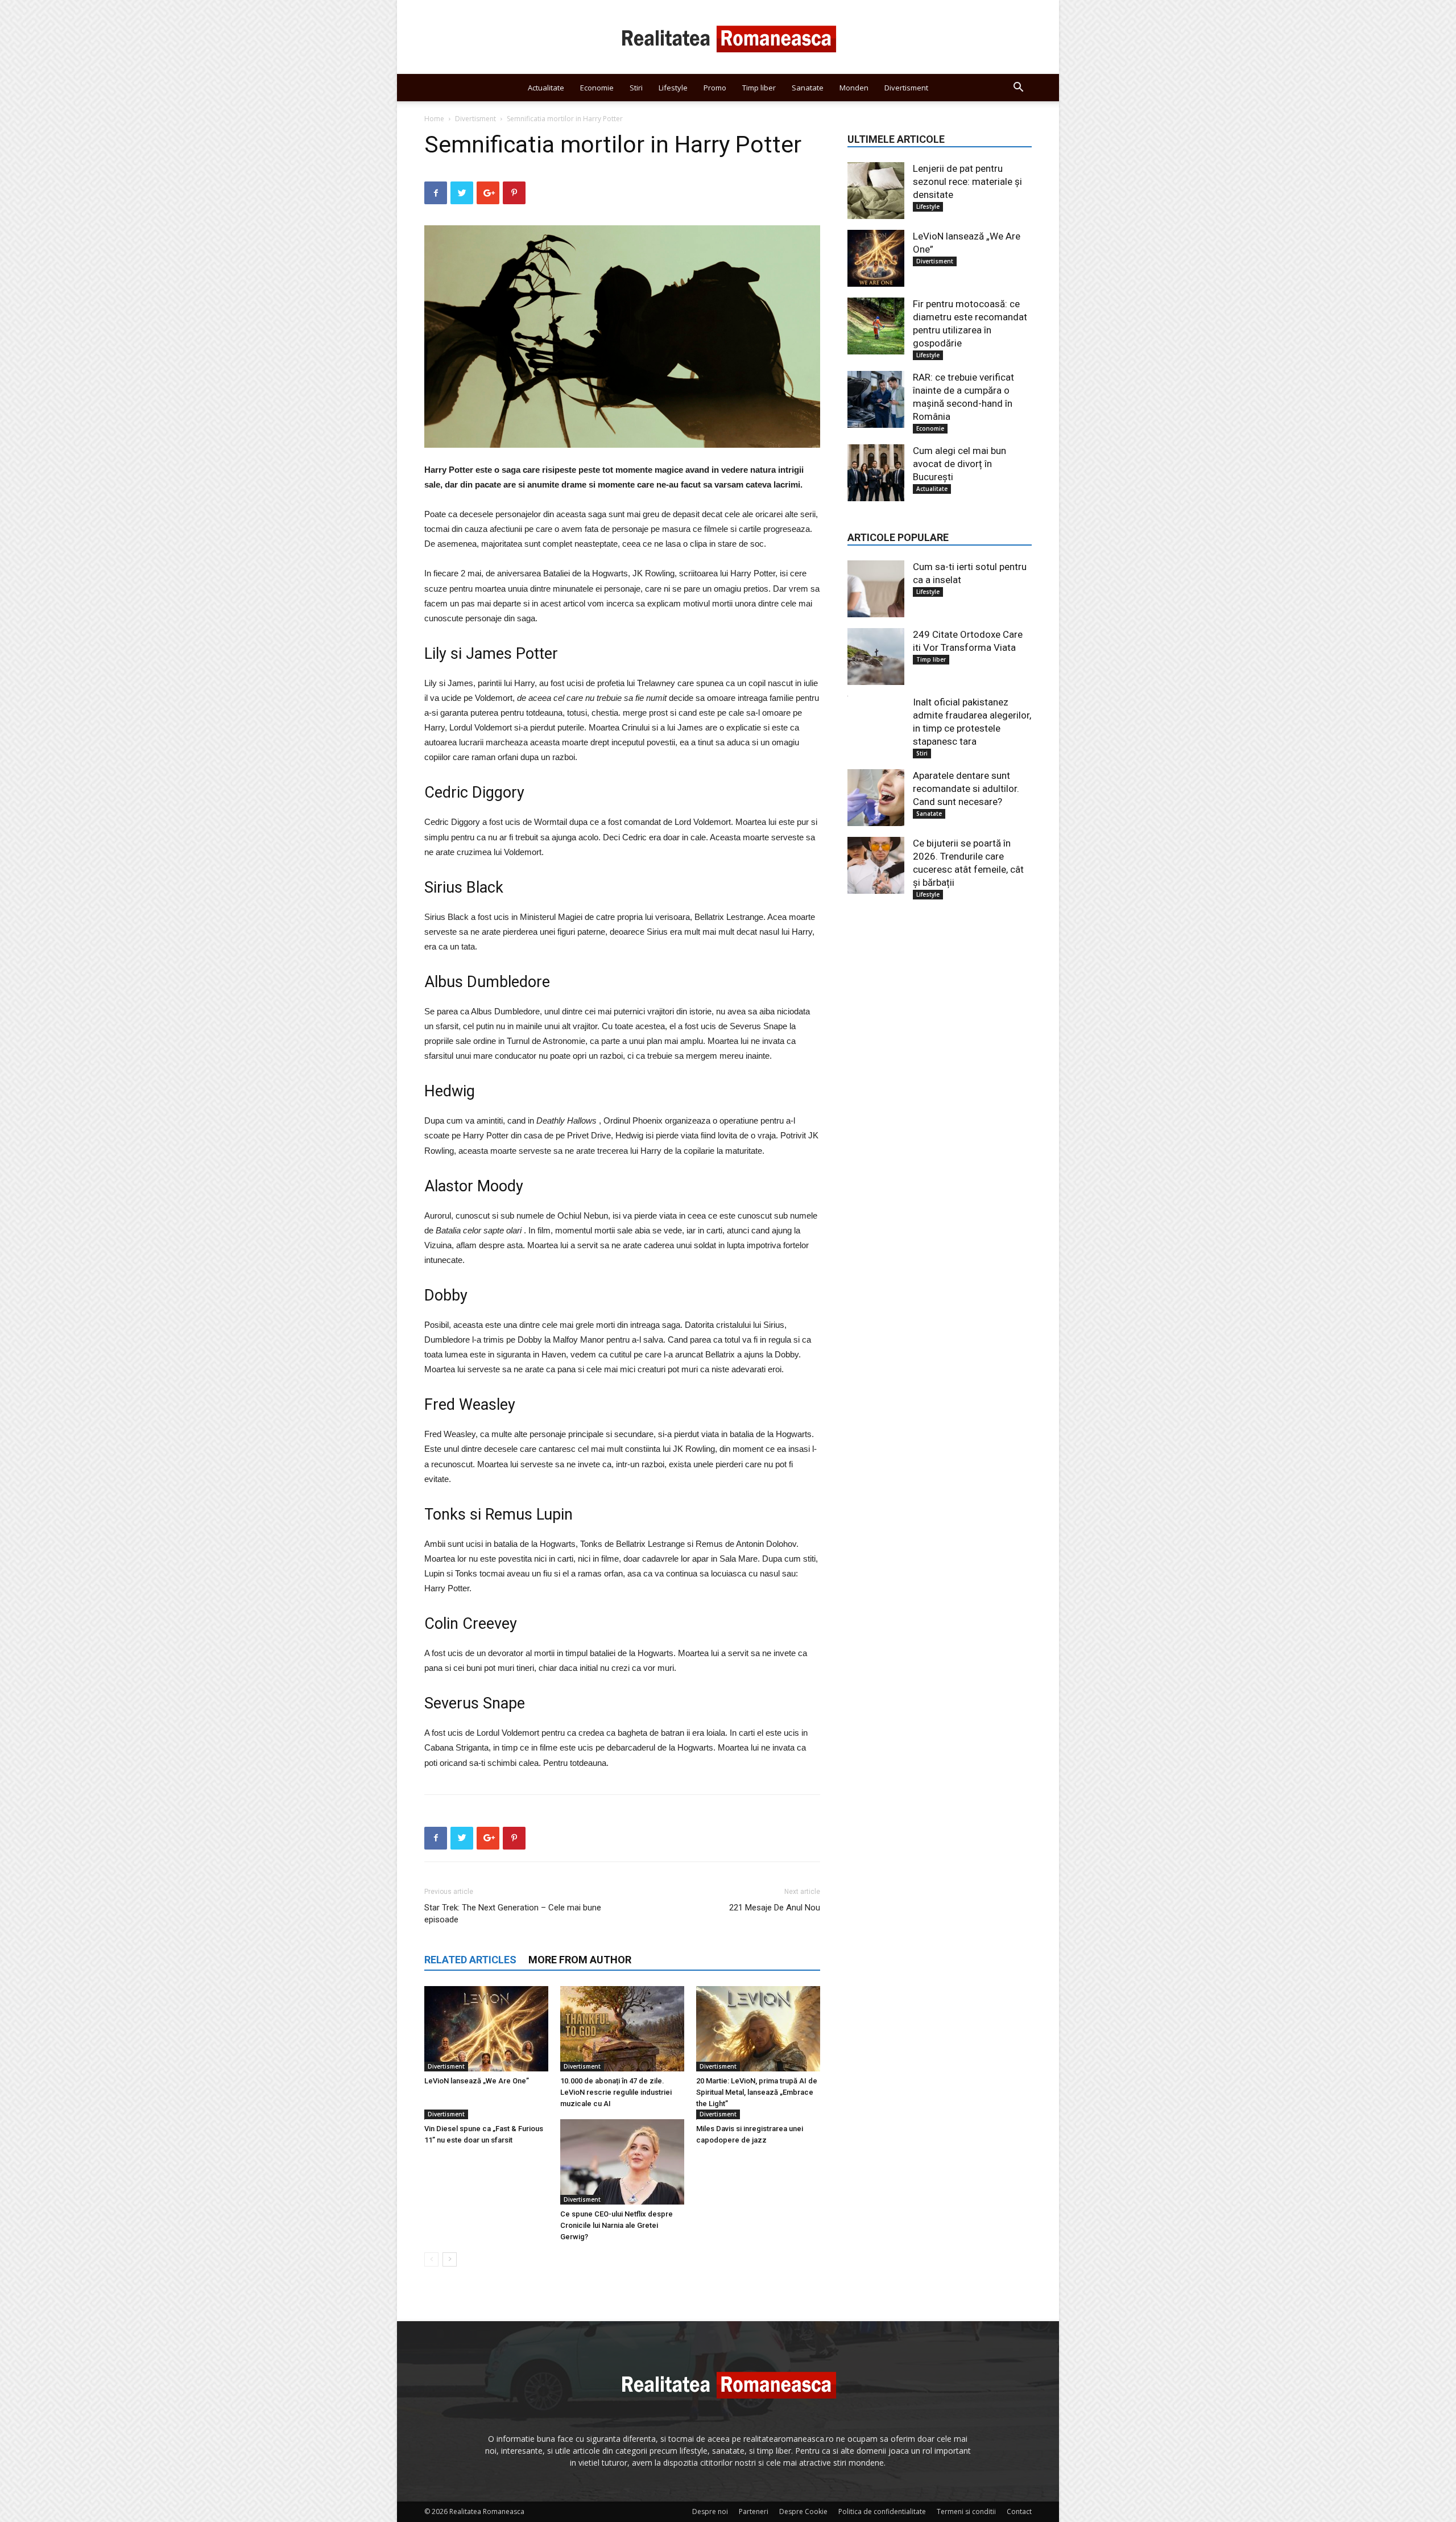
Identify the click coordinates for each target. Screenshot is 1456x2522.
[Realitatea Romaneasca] (728, 38)
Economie (597, 88)
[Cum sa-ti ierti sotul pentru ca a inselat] (876, 589)
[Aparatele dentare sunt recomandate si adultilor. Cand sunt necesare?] (876, 798)
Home (434, 119)
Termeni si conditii (966, 2511)
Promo (715, 88)
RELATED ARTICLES (470, 1960)
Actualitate (546, 88)
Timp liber (759, 88)
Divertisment (906, 88)
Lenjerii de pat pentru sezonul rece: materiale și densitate (967, 181)
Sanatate (808, 88)
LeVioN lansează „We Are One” (477, 2081)
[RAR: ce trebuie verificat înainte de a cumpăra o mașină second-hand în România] (876, 399)
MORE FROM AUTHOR (580, 1960)
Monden (854, 88)
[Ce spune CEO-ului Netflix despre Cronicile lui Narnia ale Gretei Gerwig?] (622, 2162)
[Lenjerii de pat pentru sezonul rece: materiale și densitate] (876, 191)
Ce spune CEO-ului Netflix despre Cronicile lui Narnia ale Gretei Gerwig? (617, 2225)
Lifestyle (673, 88)
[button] (1018, 88)
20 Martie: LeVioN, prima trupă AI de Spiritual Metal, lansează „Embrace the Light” (757, 2092)
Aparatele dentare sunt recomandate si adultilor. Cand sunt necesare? (966, 789)
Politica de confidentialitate (882, 2511)
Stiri (636, 88)
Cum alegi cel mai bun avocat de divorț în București (959, 464)
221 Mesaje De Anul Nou (775, 1908)
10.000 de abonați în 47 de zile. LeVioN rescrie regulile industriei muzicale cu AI (616, 2092)
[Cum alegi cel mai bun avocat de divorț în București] (876, 473)
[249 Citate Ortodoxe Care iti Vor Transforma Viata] (876, 657)
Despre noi (710, 2511)
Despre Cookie (803, 2511)
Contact (1019, 2511)
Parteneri (754, 2511)
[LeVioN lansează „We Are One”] (486, 2029)
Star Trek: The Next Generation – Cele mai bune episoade (513, 1914)
